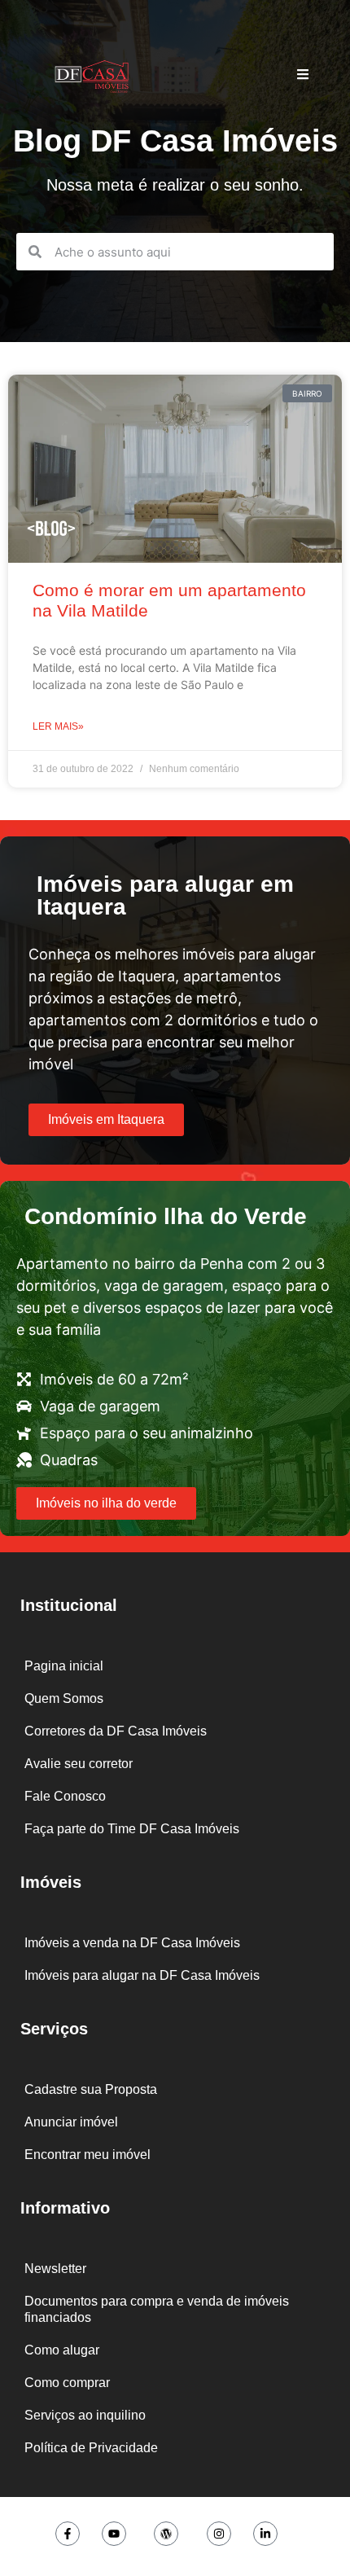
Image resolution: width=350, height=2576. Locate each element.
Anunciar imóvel (71, 2122)
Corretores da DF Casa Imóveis (116, 1731)
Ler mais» (58, 726)
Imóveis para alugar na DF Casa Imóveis (142, 1975)
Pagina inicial (64, 1666)
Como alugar (62, 2350)
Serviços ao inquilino (85, 2415)
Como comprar (67, 2383)
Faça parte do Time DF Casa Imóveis (132, 1829)
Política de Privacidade (91, 2448)
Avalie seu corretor (79, 1764)
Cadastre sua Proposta (91, 2089)
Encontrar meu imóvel (87, 2155)
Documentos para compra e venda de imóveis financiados (157, 2309)
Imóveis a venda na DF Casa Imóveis (132, 1943)
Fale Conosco (65, 1796)
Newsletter (55, 2269)
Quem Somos (64, 1698)
